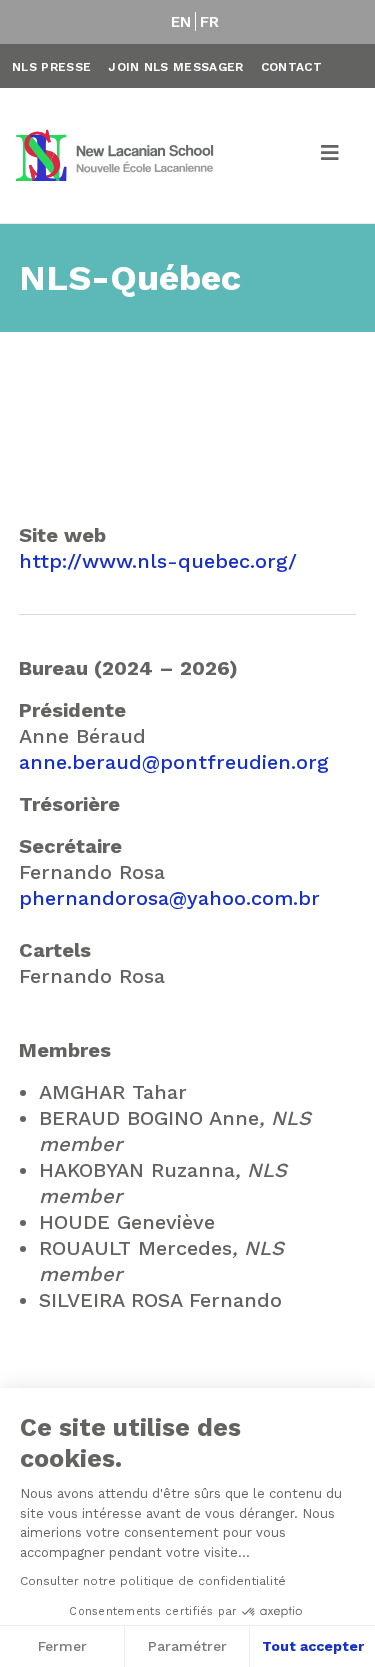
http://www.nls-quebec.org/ (158, 561)
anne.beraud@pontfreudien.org (174, 762)
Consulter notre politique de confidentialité (153, 1581)
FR (210, 22)
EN (181, 22)
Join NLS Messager (175, 67)
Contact (291, 67)
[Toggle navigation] (331, 156)
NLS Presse (51, 67)
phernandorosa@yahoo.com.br (169, 898)
